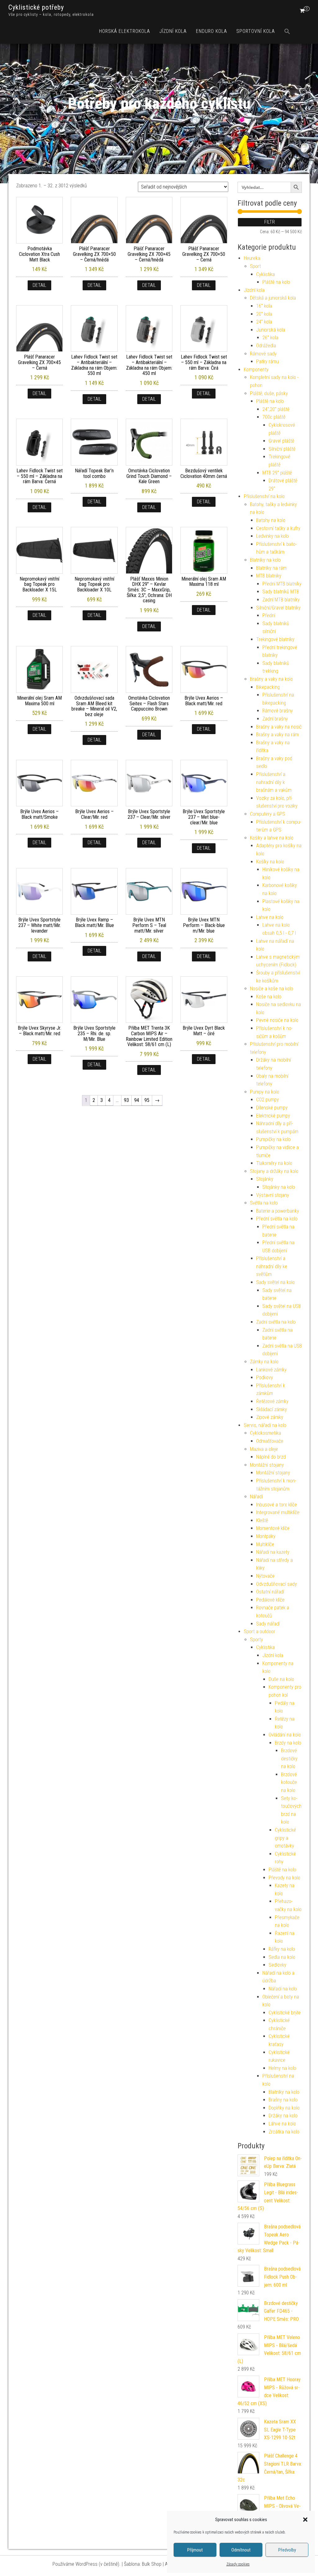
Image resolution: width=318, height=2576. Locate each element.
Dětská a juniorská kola (273, 298)
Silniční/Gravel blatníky (278, 608)
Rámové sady (263, 354)
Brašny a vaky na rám (277, 735)
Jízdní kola (173, 31)
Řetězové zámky (272, 1401)
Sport (255, 266)
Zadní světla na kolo (276, 1322)
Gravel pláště (281, 441)
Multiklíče (265, 1544)
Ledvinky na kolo (273, 536)
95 (147, 1100)
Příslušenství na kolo (264, 496)
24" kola (264, 322)
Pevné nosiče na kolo (277, 1020)
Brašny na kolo (283, 2100)
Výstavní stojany (273, 1195)
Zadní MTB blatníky (281, 600)
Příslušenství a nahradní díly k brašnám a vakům (274, 782)
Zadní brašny (275, 719)
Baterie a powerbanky (278, 1211)
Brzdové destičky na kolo (289, 1758)
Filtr (270, 222)
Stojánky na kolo (279, 1187)
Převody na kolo (284, 1878)
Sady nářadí (268, 1624)
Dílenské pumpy (272, 1108)
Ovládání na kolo (285, 1735)
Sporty (257, 1640)
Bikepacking (268, 687)
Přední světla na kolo (277, 1219)
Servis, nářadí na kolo (265, 1425)
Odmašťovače (270, 1441)
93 (126, 1100)
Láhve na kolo (282, 2124)
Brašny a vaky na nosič (279, 727)
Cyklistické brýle (285, 2013)
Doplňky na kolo (284, 2108)
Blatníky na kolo (265, 560)
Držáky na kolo (283, 2116)
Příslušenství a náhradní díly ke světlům (272, 1266)
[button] (305, 2520)
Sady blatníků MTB (281, 592)
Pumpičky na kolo (273, 1139)
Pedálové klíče (270, 1600)
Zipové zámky (270, 1417)
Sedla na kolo (282, 1957)
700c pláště (274, 417)
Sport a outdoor (259, 1631)
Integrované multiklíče (278, 1512)
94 (137, 1100)
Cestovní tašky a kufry (278, 528)
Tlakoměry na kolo (274, 1163)
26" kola (270, 338)
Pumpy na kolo (265, 1092)
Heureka (252, 258)
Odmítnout (241, 2550)
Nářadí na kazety (273, 1552)
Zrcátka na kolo (284, 2132)
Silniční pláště (282, 449)
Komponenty (256, 370)
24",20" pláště (276, 409)
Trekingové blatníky (275, 639)
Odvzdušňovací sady (277, 1584)
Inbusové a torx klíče (277, 1505)
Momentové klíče (273, 1528)
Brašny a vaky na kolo (271, 679)
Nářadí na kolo (283, 1989)
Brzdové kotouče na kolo (289, 1782)
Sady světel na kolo (275, 1282)
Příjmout (195, 2550)
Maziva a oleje (264, 1449)
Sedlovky (277, 1965)
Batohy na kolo (271, 520)
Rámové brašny (278, 711)
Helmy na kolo (282, 2068)
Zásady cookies (238, 2564)
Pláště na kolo (276, 282)
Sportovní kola (256, 31)
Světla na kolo (264, 1203)
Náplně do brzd (271, 1457)
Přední (269, 615)
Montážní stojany (267, 1465)
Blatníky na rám (271, 568)
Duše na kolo (281, 1679)
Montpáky (266, 1536)
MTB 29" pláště (277, 473)
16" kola (264, 306)
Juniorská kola (271, 330)
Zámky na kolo (264, 1362)
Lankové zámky (271, 1370)
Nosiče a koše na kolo (272, 989)
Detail (39, 285)
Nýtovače (265, 1576)
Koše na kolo (269, 997)
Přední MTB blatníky (282, 584)
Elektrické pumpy (273, 1116)
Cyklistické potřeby (36, 7)
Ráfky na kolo (282, 1949)
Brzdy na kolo (288, 1743)
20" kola (264, 314)
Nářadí (256, 1497)
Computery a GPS (268, 814)
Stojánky (265, 1179)
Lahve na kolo (270, 917)
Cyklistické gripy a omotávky (285, 1838)
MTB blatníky (269, 576)
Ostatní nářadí (270, 1592)
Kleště (262, 1520)
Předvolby (287, 2550)
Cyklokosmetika (266, 1433)
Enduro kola (211, 31)
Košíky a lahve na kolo (272, 838)
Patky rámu (268, 361)
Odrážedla (266, 346)
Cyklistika (266, 274)
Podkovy (265, 1377)
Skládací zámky (272, 1409)
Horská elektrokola (125, 31)
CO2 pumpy (268, 1100)
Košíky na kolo (270, 862)
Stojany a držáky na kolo (274, 1171)
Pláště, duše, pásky (269, 393)
